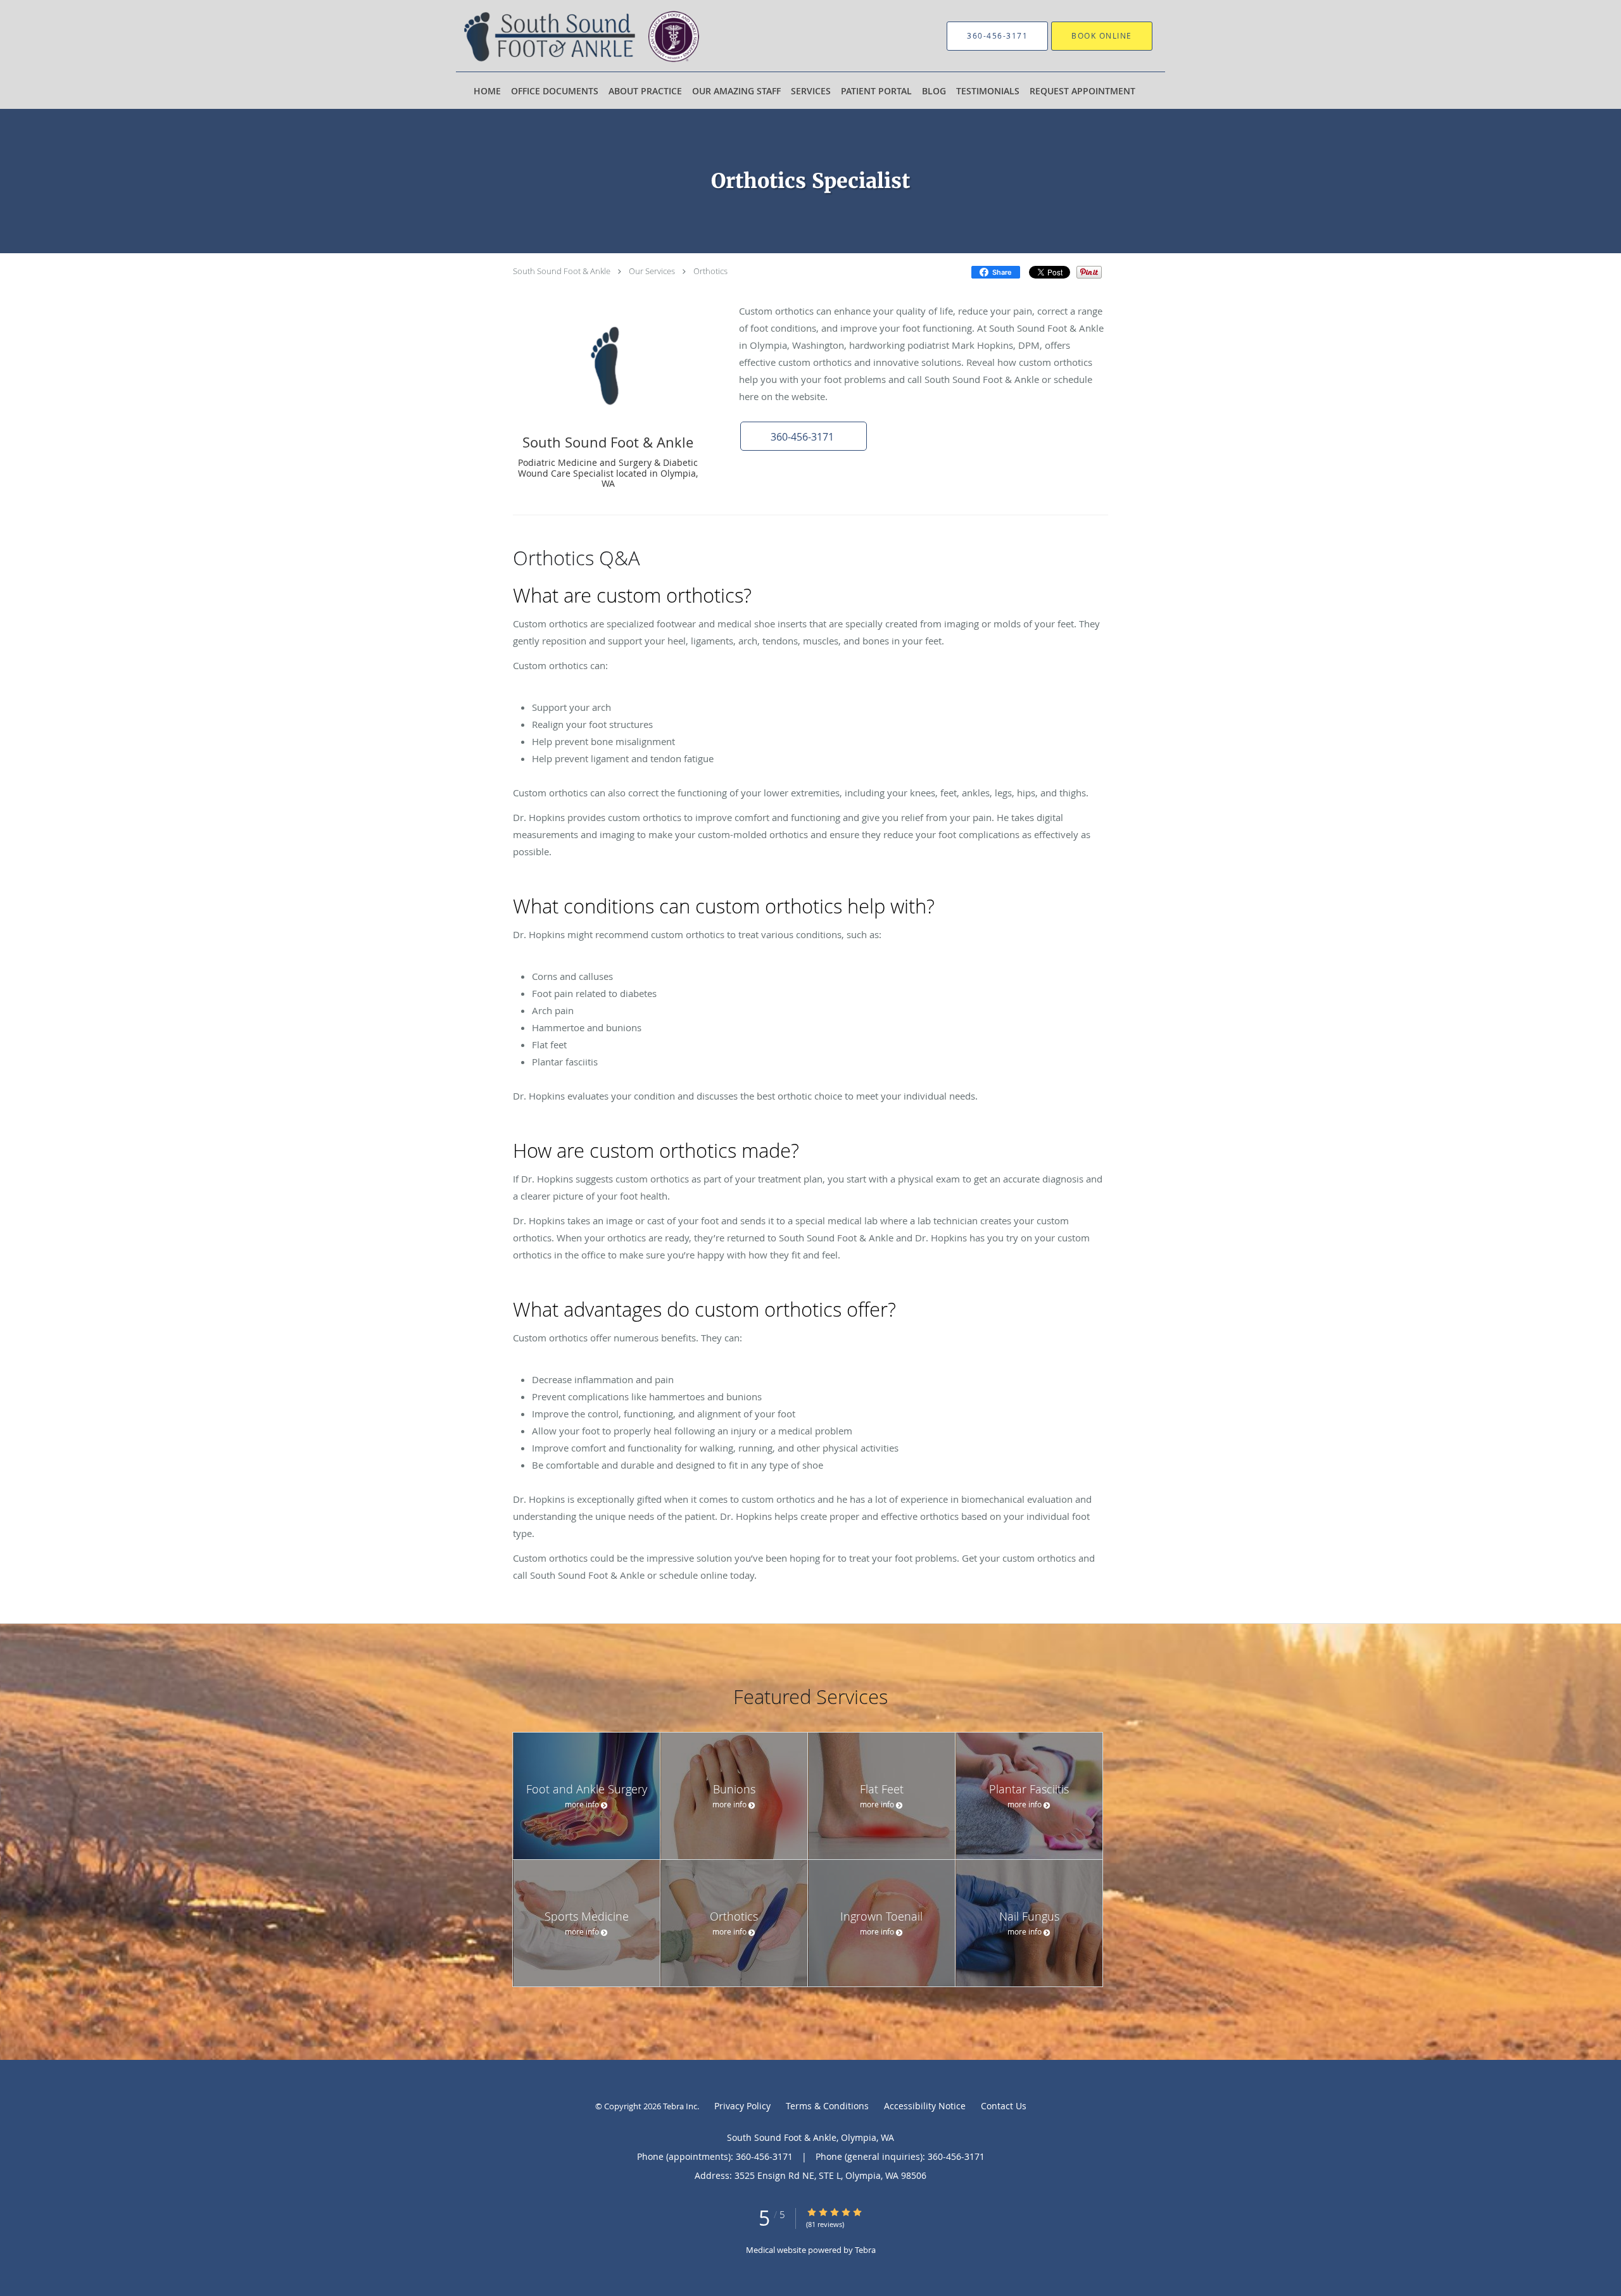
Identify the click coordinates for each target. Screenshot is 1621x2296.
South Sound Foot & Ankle (562, 271)
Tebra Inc (680, 2106)
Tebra (865, 2250)
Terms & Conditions (827, 2106)
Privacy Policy (742, 2106)
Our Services (652, 271)
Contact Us (1004, 2106)
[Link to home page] (585, 36)
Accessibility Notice (925, 2106)
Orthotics (710, 271)
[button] (804, 436)
